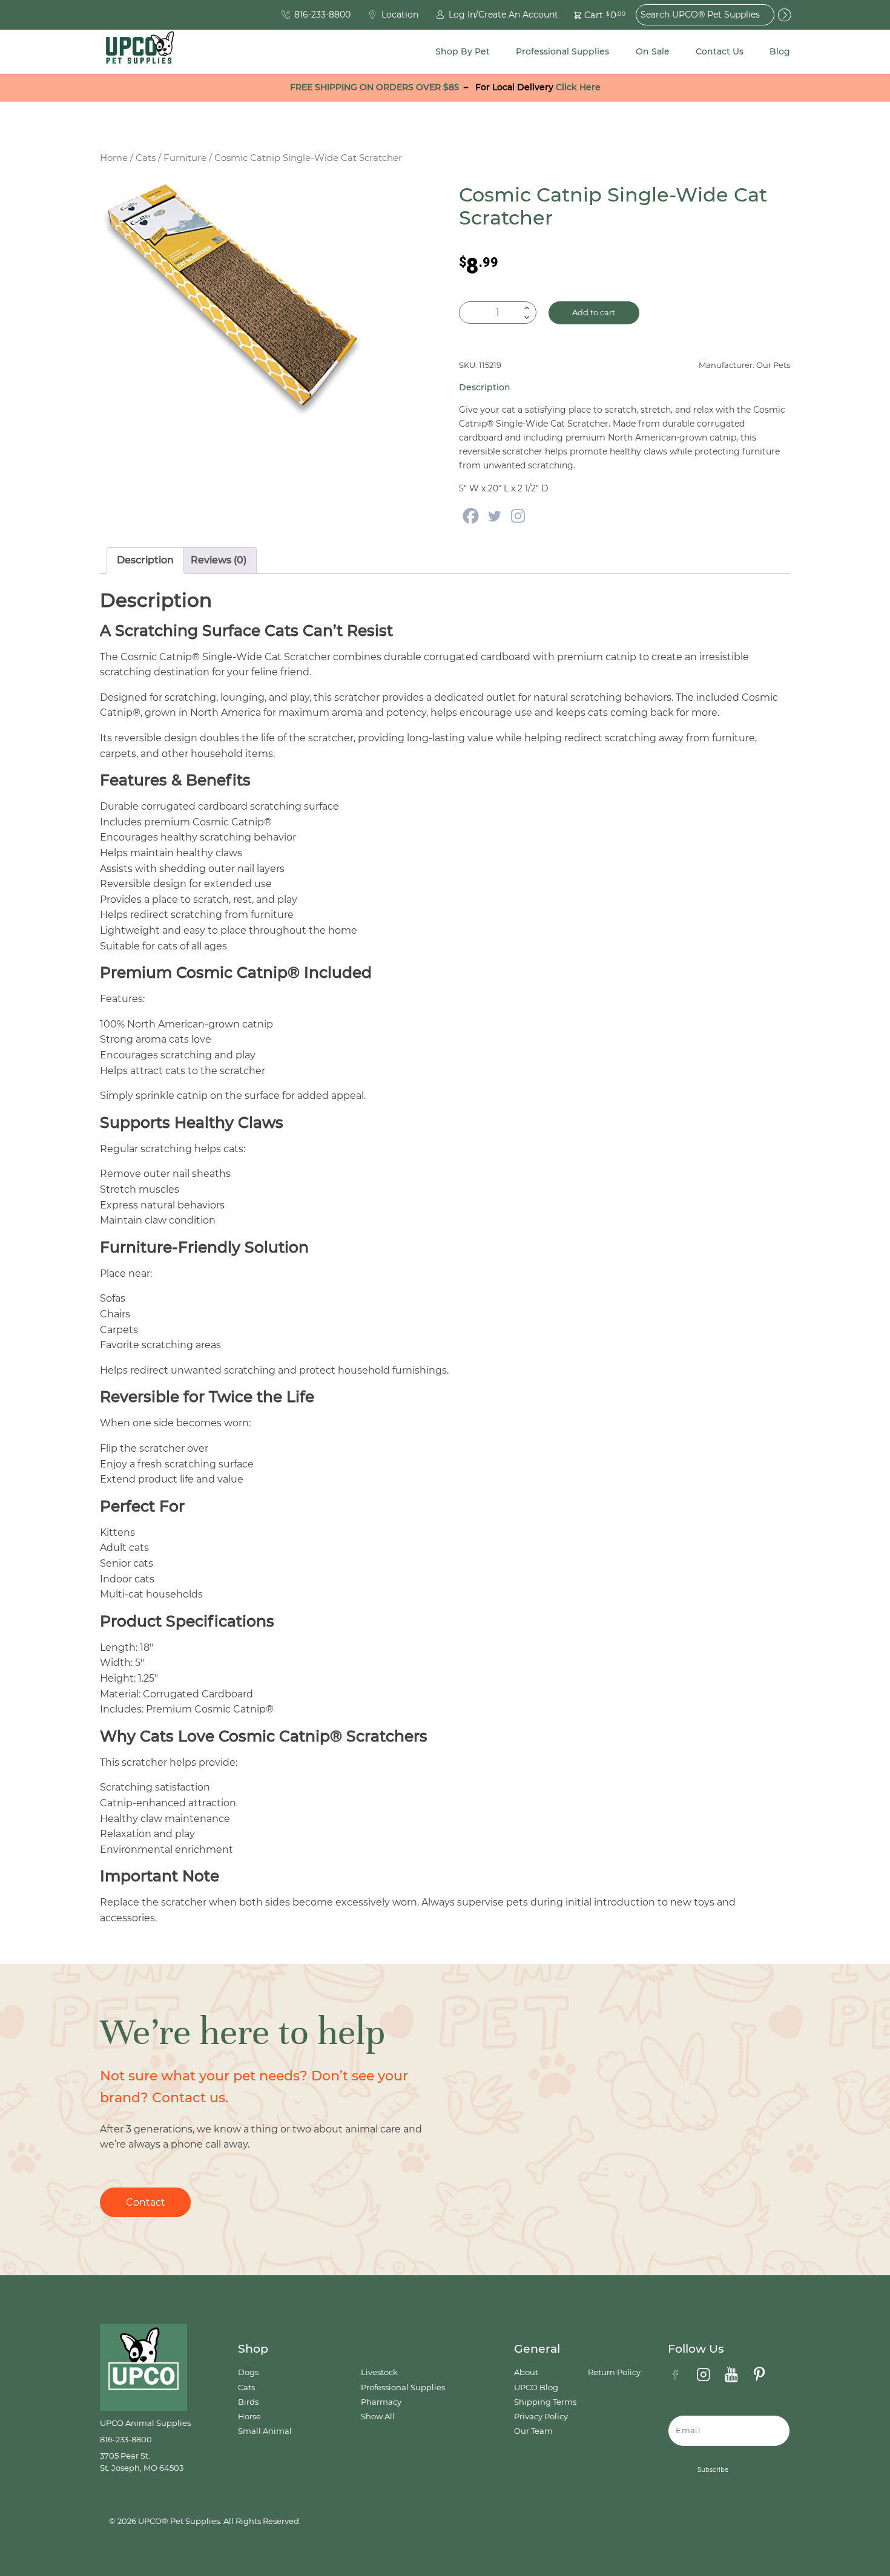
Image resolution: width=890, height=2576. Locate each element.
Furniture (185, 158)
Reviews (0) (219, 560)
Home (114, 158)
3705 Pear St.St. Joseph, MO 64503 (142, 2462)
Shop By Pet (463, 51)
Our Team (533, 2431)
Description (145, 560)
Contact (146, 2202)
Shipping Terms (545, 2402)
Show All (378, 2417)
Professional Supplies (562, 51)
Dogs (248, 2372)
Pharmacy (381, 2402)
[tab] (145, 560)
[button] (593, 15)
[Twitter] (494, 516)
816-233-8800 (126, 2440)
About (526, 2372)
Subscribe (713, 2470)
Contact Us (720, 51)
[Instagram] (518, 516)
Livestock (379, 2372)
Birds (248, 2402)
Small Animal (265, 2431)
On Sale (653, 51)
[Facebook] (471, 516)
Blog (780, 51)
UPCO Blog (536, 2388)
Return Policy (614, 2372)
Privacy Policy (541, 2417)
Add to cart (594, 313)
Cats (146, 158)
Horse (249, 2417)
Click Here (578, 87)
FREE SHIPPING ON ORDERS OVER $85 (374, 87)
